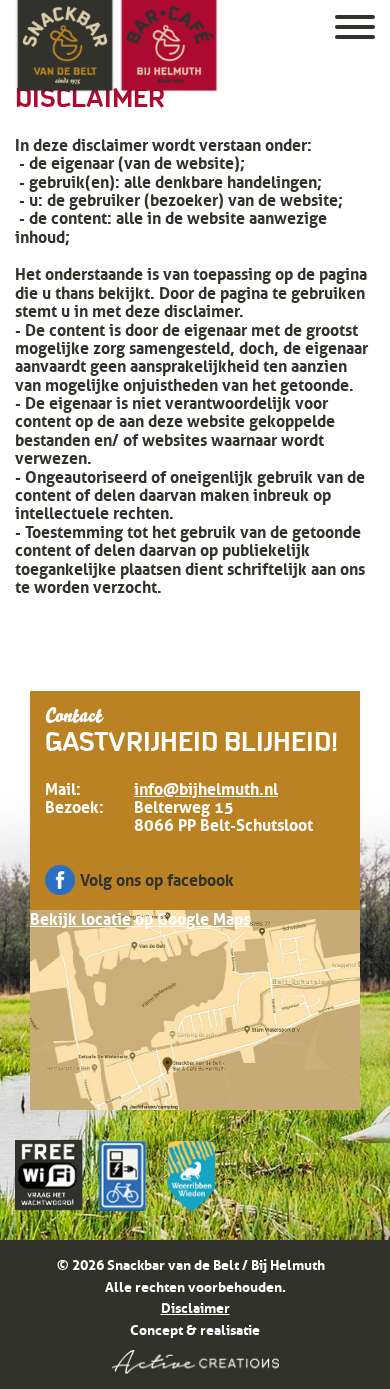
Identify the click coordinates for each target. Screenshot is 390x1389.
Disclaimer (195, 1308)
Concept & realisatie (195, 1330)
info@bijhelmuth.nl (206, 789)
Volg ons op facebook (157, 880)
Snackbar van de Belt (65, 46)
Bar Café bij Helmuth (169, 46)
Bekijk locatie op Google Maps (140, 919)
